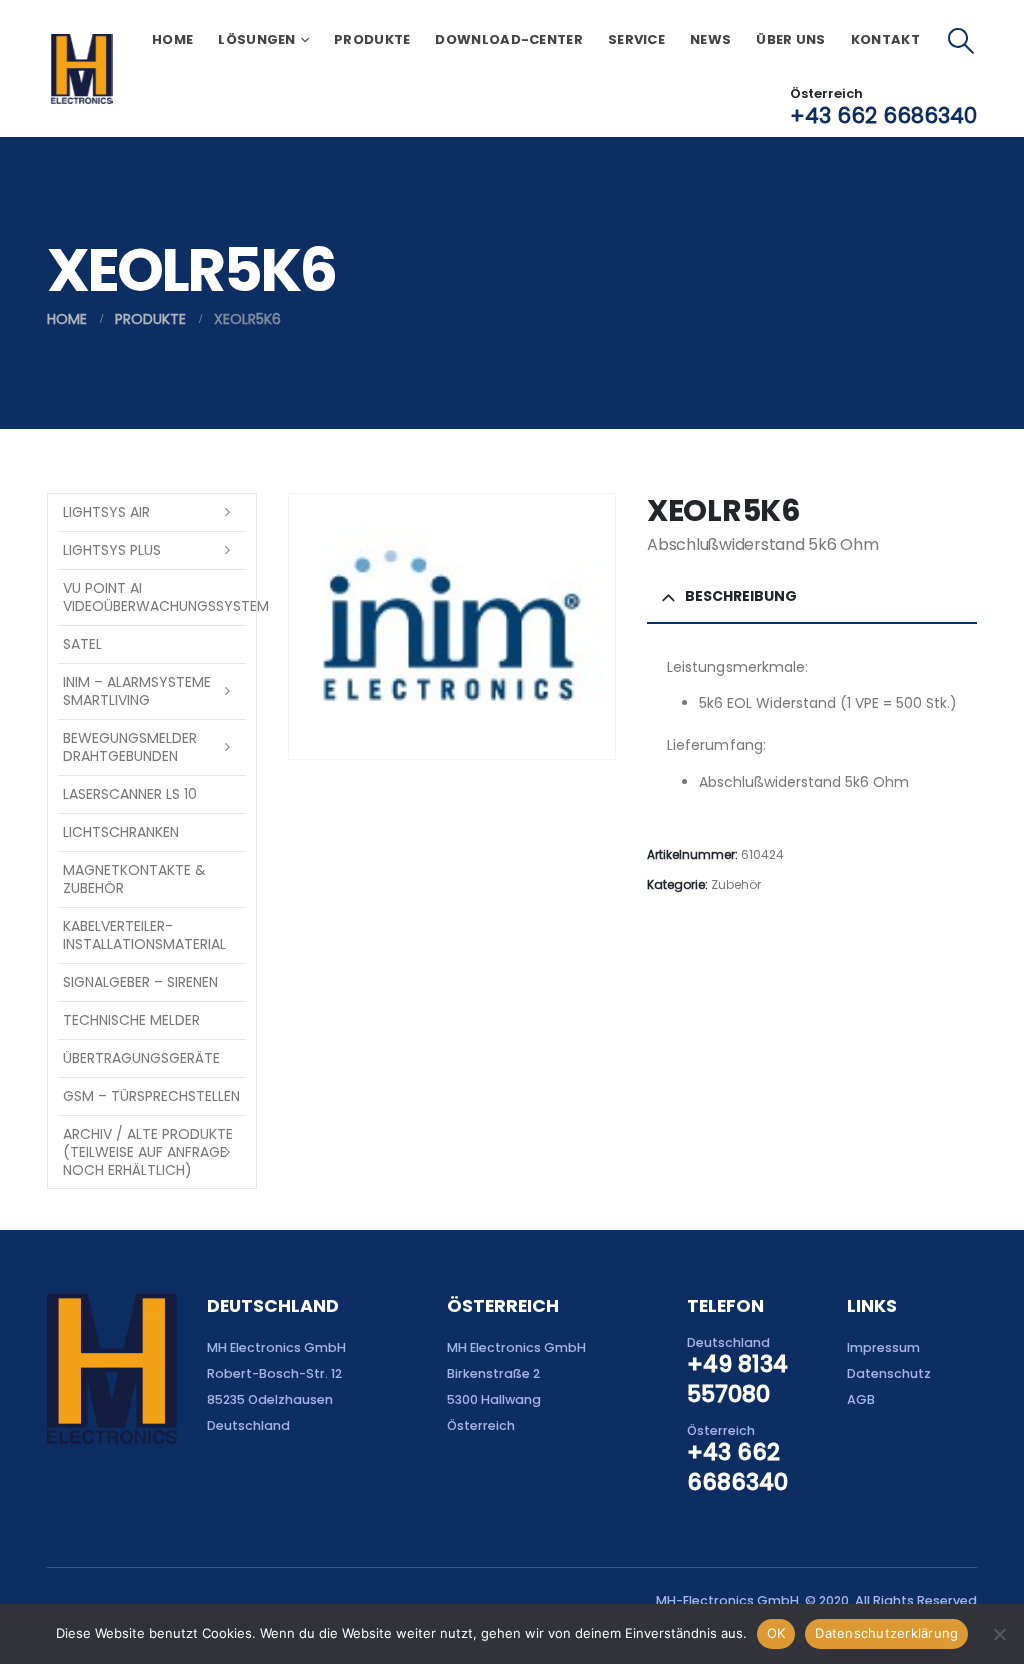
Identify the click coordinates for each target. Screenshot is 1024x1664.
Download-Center (509, 39)
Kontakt (885, 39)
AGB (861, 1399)
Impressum (883, 1347)
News (710, 39)
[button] (961, 41)
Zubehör (736, 884)
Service (636, 39)
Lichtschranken (121, 832)
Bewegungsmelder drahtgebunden (130, 747)
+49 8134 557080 (737, 1379)
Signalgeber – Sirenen (140, 982)
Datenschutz (889, 1373)
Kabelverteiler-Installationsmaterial (144, 935)
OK (776, 1633)
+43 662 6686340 (883, 115)
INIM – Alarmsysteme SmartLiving (137, 691)
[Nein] (999, 1634)
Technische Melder (131, 1020)
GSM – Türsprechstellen (151, 1096)
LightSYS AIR (106, 512)
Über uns (790, 39)
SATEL (82, 644)
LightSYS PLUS (112, 550)
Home (172, 39)
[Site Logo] (81, 69)
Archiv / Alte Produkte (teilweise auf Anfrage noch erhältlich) (148, 1152)
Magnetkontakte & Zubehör (134, 879)
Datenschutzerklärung (886, 1633)
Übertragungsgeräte (141, 1058)
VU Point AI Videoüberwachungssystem (154, 597)
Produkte (372, 39)
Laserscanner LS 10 (130, 794)
